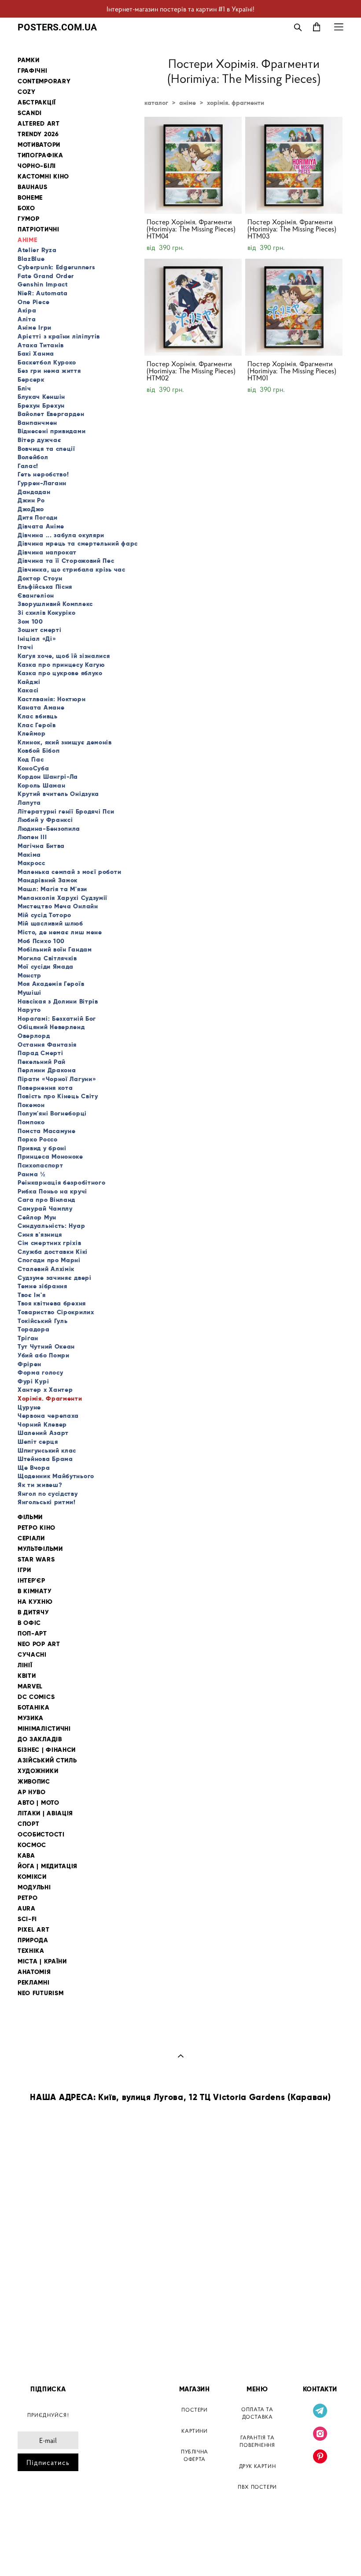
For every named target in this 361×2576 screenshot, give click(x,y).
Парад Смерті (40, 1053)
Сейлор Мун (37, 1217)
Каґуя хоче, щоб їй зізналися (64, 656)
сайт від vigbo (36, 2555)
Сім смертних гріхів (49, 1243)
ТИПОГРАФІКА (41, 155)
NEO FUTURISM (41, 1993)
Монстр (29, 975)
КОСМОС (32, 1845)
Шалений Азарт (43, 1433)
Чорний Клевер (42, 1424)
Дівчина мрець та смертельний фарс (78, 543)
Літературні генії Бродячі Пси (66, 811)
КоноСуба (33, 768)
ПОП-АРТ (32, 1634)
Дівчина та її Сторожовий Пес (66, 561)
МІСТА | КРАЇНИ (42, 1961)
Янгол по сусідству (48, 1494)
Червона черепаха (48, 1416)
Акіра (27, 310)
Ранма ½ (32, 1174)
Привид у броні (42, 1148)
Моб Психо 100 (41, 941)
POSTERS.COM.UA (57, 27)
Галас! (28, 466)
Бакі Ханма (36, 353)
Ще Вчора (34, 1468)
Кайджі (29, 682)
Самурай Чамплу (45, 1208)
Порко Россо (38, 1139)
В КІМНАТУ (35, 1591)
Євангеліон (36, 595)
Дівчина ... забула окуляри (61, 535)
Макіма (29, 855)
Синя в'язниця (40, 1234)
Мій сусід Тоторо (44, 915)
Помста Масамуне (47, 1131)
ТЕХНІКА (31, 1951)
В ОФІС (29, 1623)
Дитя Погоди (38, 517)
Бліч (24, 388)
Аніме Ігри (35, 327)
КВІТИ (27, 1676)
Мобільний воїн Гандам (55, 949)
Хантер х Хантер (45, 1390)
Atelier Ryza (37, 250)
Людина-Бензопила (49, 829)
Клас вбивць (38, 716)
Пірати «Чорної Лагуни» (57, 1079)
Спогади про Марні (49, 1260)
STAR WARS (36, 1559)
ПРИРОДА (33, 1940)
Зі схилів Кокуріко (47, 613)
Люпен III (32, 837)
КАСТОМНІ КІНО (43, 177)
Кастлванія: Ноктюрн (52, 699)
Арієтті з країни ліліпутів (59, 336)
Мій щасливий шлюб (50, 923)
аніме (188, 103)
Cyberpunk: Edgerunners (56, 267)
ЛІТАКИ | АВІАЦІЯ (45, 1813)
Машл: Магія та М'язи (52, 889)
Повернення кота (45, 1088)
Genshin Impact (43, 284)
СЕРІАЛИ (31, 1538)
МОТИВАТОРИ (39, 145)
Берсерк (31, 379)
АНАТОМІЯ (34, 1972)
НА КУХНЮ (35, 1602)
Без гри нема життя (49, 371)
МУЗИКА (31, 1718)
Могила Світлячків (47, 958)
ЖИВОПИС (34, 1782)
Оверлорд (34, 1036)
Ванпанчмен (37, 423)
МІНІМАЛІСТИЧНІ (44, 1729)
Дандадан (34, 492)
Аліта (27, 319)
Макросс (31, 863)
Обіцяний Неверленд (51, 1027)
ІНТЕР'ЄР (31, 1581)
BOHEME (30, 198)
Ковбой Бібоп (39, 751)
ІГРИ (24, 1570)
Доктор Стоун (40, 578)
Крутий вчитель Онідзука (58, 794)
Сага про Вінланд (46, 1200)
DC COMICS (36, 1697)
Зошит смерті (39, 630)
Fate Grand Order (46, 276)
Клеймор (32, 733)
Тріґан (28, 1338)
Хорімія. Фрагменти (50, 1398)
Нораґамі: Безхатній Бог (57, 1019)
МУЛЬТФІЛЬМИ (40, 1549)
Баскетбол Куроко (47, 362)
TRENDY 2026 (38, 134)
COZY (27, 92)
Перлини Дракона (47, 1070)
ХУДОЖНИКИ (38, 1771)
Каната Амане (41, 707)
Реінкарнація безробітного (62, 1182)
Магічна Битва (41, 846)
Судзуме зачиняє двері (55, 1278)
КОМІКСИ (32, 1877)
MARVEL (30, 1686)
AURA (27, 1909)
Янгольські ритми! (47, 1502)
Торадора (34, 1329)
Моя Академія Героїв (51, 984)
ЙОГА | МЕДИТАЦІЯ (48, 1866)
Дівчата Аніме (41, 526)
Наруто (29, 1010)
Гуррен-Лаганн (42, 483)
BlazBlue (31, 259)
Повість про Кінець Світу (58, 1096)
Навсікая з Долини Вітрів (58, 1001)
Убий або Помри (44, 1355)
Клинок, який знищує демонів (65, 742)
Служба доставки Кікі (53, 1252)
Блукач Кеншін (41, 397)
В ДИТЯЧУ (33, 1612)
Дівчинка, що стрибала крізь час (72, 569)
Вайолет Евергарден (51, 414)
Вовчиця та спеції (46, 449)
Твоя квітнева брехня (52, 1303)
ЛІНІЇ (25, 1665)
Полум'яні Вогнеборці (52, 1113)
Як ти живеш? (40, 1485)
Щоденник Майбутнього (56, 1476)
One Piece (33, 302)
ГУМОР (29, 219)
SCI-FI (27, 1919)
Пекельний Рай (42, 1062)
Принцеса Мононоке (50, 1156)
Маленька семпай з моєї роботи (69, 872)
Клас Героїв (37, 725)
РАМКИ (29, 60)
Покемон (31, 1105)
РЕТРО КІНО (37, 1528)
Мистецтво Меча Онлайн (58, 906)
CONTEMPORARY (44, 81)
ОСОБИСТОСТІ (41, 1834)
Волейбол (33, 457)
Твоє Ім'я (31, 1295)
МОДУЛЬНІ (34, 1887)
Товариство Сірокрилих (56, 1312)
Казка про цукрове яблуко (60, 673)
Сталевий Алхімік (46, 1269)
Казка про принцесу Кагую (61, 665)
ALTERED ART (39, 124)
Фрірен (29, 1364)
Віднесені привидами (52, 431)
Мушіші (29, 992)
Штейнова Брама (45, 1459)
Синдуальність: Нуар (51, 1226)
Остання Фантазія (47, 1045)
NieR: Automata (43, 293)
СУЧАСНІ (32, 1655)
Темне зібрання (42, 1286)
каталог (156, 103)
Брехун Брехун (41, 405)
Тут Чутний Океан (46, 1346)
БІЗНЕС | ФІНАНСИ (47, 1750)
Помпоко (31, 1122)
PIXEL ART (33, 1930)
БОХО (26, 208)
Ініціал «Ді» (37, 639)
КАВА (26, 1856)
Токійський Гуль (43, 1321)
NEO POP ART (39, 1644)
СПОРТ (29, 1824)
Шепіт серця (38, 1442)
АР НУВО (32, 1792)
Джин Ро (31, 500)
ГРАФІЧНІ (33, 71)
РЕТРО (28, 1898)
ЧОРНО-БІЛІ (37, 166)
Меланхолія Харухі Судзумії (63, 898)
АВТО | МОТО (39, 1803)
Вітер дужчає (39, 440)
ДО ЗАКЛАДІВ (40, 1739)
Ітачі (26, 647)
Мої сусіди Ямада (46, 966)
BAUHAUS (33, 187)
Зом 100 (30, 621)
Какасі (28, 690)
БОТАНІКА (34, 1708)
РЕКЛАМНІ (34, 1983)
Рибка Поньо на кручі (52, 1191)
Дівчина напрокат (47, 552)
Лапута (29, 803)
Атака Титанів (41, 345)
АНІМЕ (28, 240)
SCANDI (30, 113)
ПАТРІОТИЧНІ (39, 229)
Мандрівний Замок (48, 880)
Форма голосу (40, 1372)
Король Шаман (41, 785)
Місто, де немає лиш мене (60, 932)
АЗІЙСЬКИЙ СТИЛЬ (47, 1760)
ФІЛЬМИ (30, 1517)
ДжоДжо (31, 509)
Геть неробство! (43, 474)
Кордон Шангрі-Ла (48, 777)
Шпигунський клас (47, 1450)
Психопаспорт (40, 1165)
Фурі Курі (33, 1381)
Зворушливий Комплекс (55, 604)
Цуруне (29, 1407)
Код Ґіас (31, 759)
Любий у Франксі (45, 820)
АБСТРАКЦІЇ (37, 102)
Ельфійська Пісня (45, 587)
